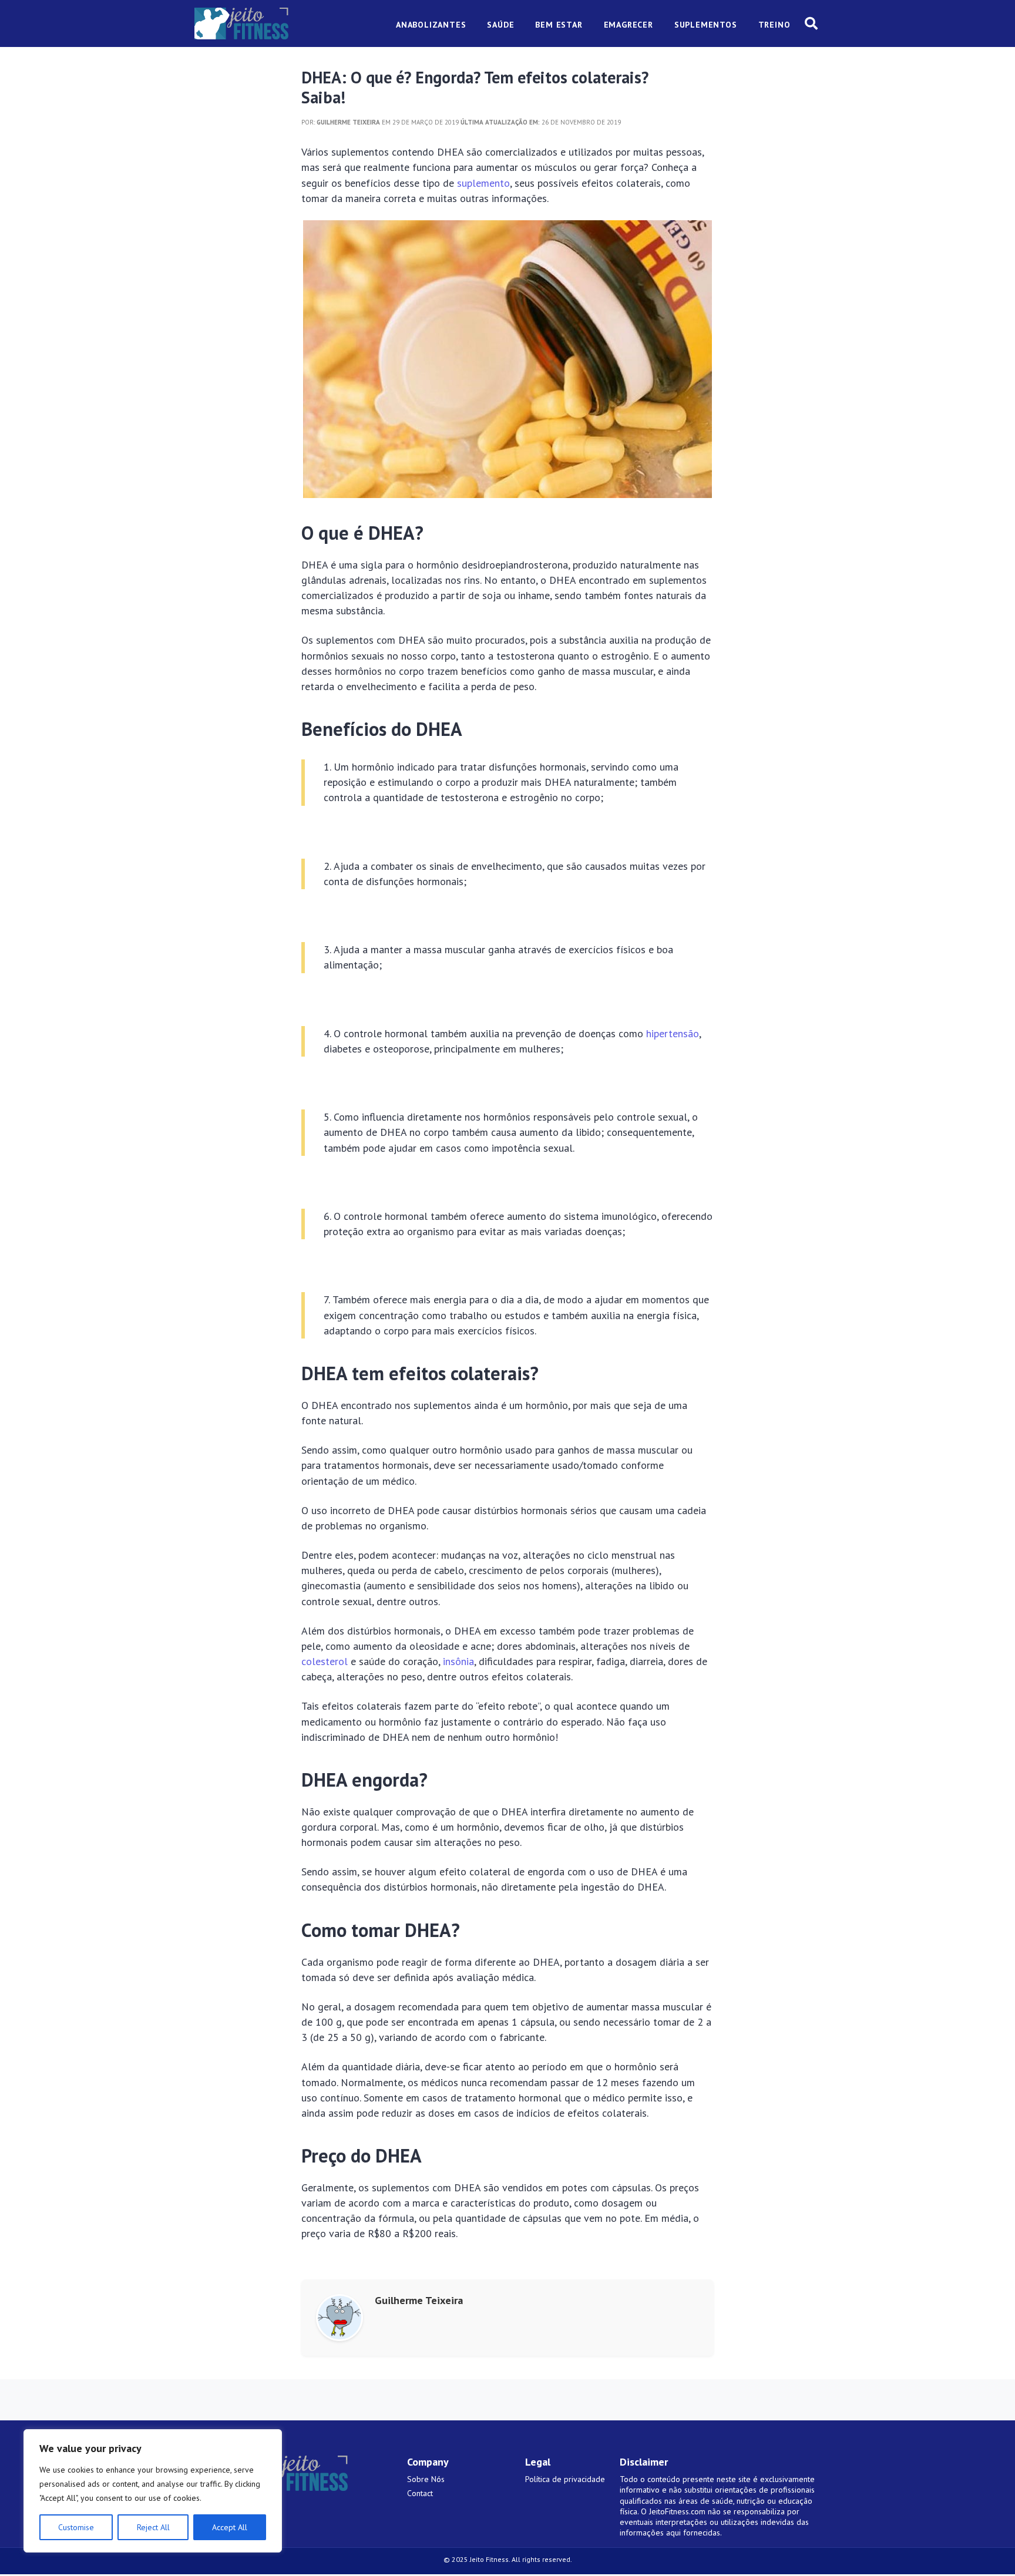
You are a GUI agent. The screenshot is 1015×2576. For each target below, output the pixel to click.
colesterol (325, 1661)
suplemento (483, 183)
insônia (458, 1661)
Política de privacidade (565, 2479)
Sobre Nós (426, 2479)
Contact (420, 2493)
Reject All (153, 2527)
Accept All (230, 2527)
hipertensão (673, 1033)
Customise (76, 2527)
